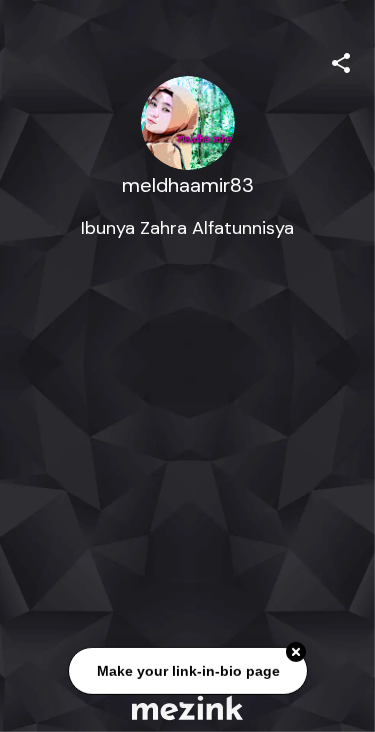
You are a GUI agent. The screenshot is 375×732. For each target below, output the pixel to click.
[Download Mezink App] (187, 707)
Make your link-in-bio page (187, 670)
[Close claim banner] (296, 652)
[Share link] (341, 60)
